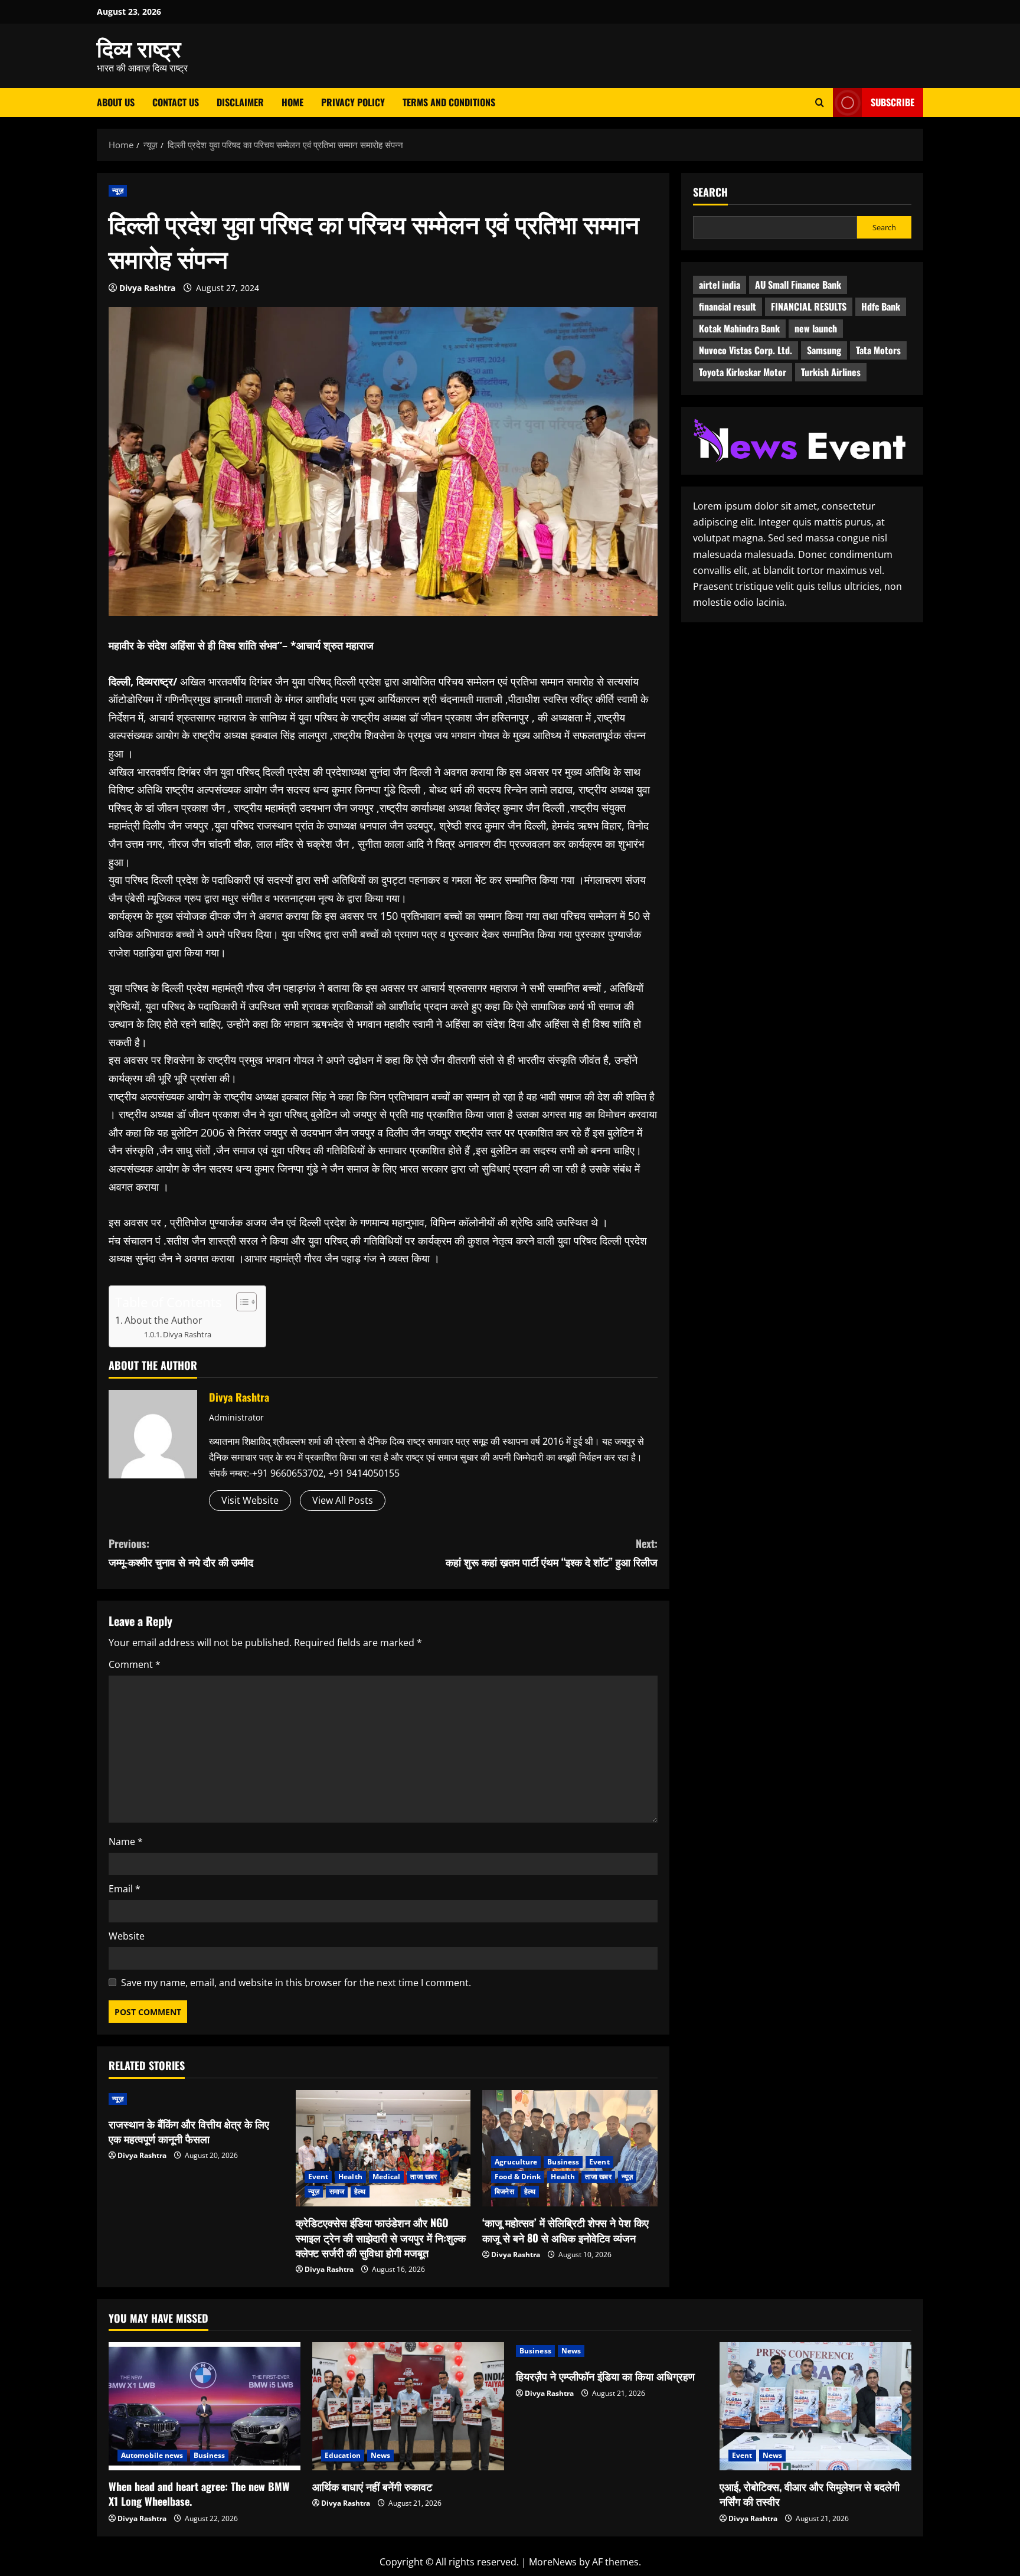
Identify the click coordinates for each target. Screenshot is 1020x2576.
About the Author (164, 1320)
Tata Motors (878, 350)
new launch (816, 328)
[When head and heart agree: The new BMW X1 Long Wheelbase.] (205, 2406)
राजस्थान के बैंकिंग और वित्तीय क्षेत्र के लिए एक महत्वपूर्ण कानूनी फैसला (189, 2131)
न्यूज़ (118, 190)
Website (127, 1936)
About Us (116, 102)
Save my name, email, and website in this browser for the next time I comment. (296, 1983)
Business (563, 2162)
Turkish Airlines (831, 372)
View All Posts (343, 1500)
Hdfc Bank (881, 306)
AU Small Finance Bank (798, 285)
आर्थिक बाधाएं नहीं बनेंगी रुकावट (372, 2486)
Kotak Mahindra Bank (739, 328)
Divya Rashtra (147, 288)
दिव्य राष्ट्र (139, 47)
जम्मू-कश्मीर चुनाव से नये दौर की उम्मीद (181, 1553)
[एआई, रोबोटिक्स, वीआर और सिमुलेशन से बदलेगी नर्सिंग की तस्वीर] (815, 2406)
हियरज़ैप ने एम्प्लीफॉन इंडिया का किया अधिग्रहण (605, 2376)
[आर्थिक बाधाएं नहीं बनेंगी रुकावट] (408, 2406)
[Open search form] (820, 102)
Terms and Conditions (449, 102)
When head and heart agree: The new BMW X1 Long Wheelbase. (199, 2494)
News (380, 2455)
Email (125, 1889)
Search (710, 192)
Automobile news (152, 2455)
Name (126, 1842)
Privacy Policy (353, 102)
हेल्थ (360, 2191)
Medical (387, 2177)
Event (318, 2177)
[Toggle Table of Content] (241, 1302)
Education (343, 2455)
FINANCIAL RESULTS (809, 306)
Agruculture (516, 2162)
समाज (337, 2191)
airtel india (720, 285)
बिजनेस (504, 2191)
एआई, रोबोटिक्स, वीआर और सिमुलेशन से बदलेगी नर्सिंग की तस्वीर (810, 2494)
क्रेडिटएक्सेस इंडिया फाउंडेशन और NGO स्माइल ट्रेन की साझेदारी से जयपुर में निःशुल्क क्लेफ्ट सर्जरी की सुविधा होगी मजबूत (381, 2237)
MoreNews (553, 2562)
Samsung (824, 350)
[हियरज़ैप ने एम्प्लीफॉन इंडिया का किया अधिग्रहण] (612, 2351)
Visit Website (250, 1500)
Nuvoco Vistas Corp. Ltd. (746, 350)
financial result (728, 306)
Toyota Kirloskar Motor (743, 372)
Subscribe (892, 102)
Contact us (176, 102)
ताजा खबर (424, 2177)
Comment (135, 1664)
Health (350, 2177)
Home (292, 102)
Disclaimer (240, 102)
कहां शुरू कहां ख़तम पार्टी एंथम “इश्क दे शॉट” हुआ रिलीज (552, 1553)
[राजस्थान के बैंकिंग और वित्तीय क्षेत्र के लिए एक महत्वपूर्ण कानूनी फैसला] (196, 2099)
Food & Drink (518, 2177)
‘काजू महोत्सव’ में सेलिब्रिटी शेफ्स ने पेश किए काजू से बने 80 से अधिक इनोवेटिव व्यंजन (565, 2230)
